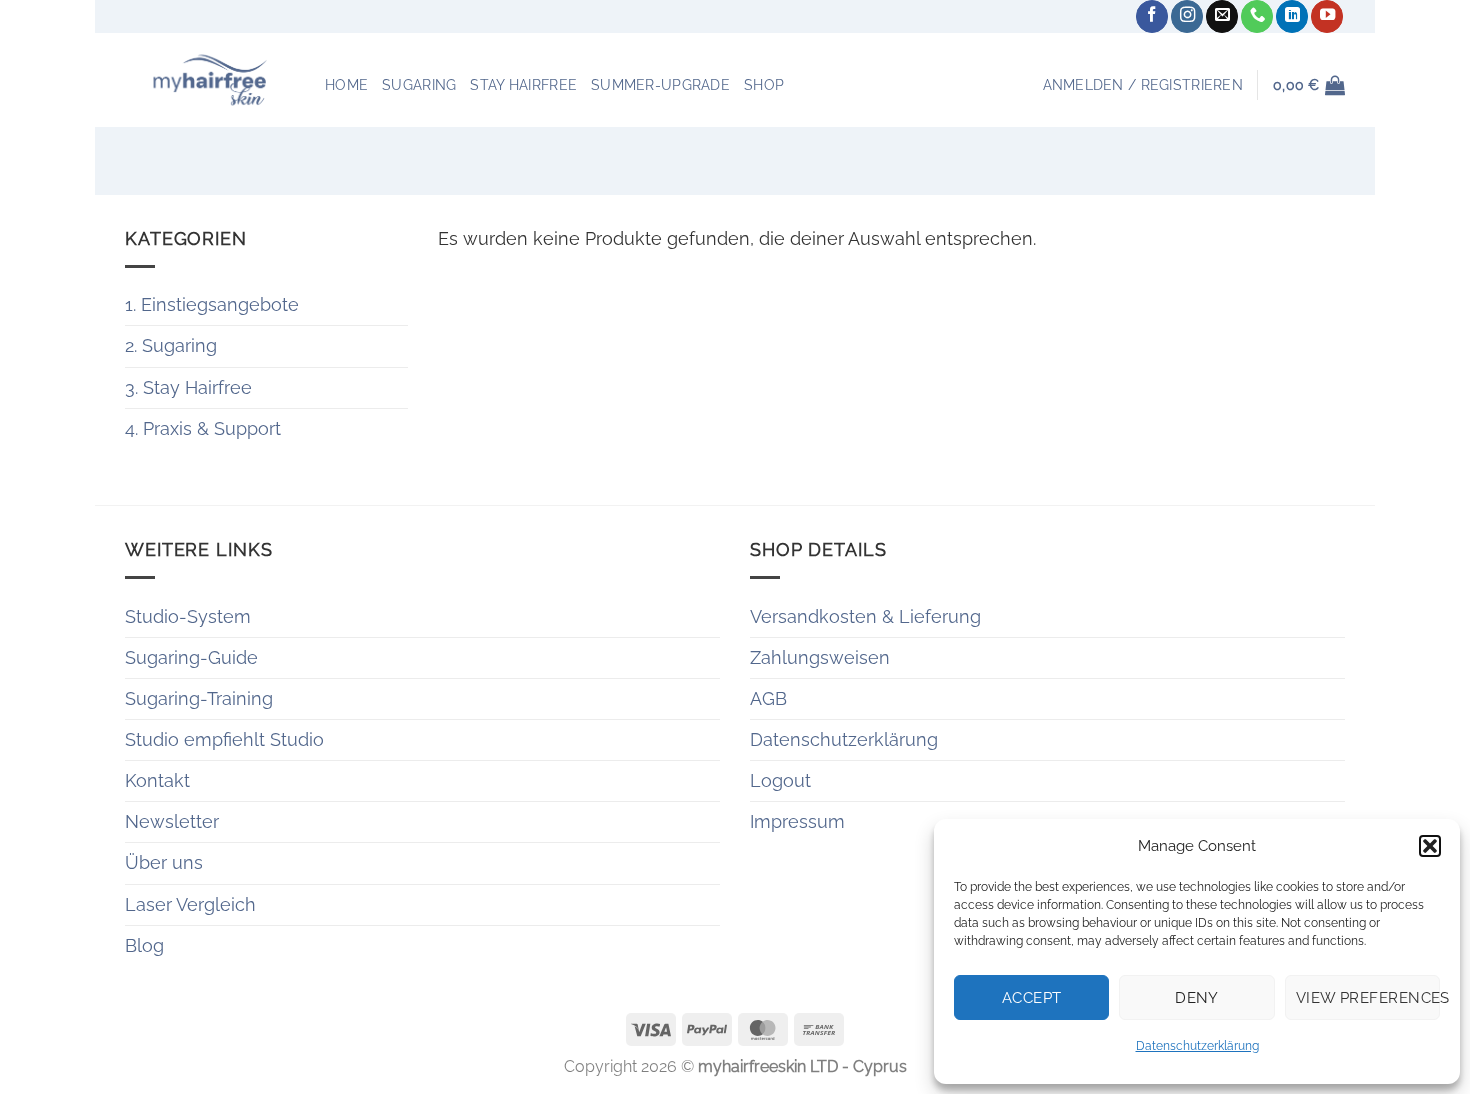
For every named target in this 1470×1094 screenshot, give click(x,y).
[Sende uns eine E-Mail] (1222, 16)
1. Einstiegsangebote (212, 304)
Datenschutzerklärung (1197, 1046)
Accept (1032, 998)
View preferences (1368, 998)
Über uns (164, 862)
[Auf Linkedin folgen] (1292, 16)
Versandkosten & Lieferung (865, 616)
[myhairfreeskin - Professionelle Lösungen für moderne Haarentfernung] (210, 80)
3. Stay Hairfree (188, 387)
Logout (780, 780)
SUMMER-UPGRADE (660, 85)
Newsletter (172, 821)
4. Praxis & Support (203, 428)
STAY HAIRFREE (523, 85)
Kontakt (157, 780)
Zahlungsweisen (820, 657)
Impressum (797, 821)
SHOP (764, 85)
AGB (768, 698)
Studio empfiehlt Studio (224, 739)
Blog (144, 945)
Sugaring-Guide (191, 657)
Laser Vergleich (190, 904)
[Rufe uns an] (1257, 16)
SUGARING (419, 85)
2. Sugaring (171, 345)
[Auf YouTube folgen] (1327, 16)
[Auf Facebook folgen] (1152, 16)
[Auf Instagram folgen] (1187, 16)
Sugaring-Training (199, 698)
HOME (346, 85)
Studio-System (188, 616)
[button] (1430, 846)
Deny (1197, 998)
